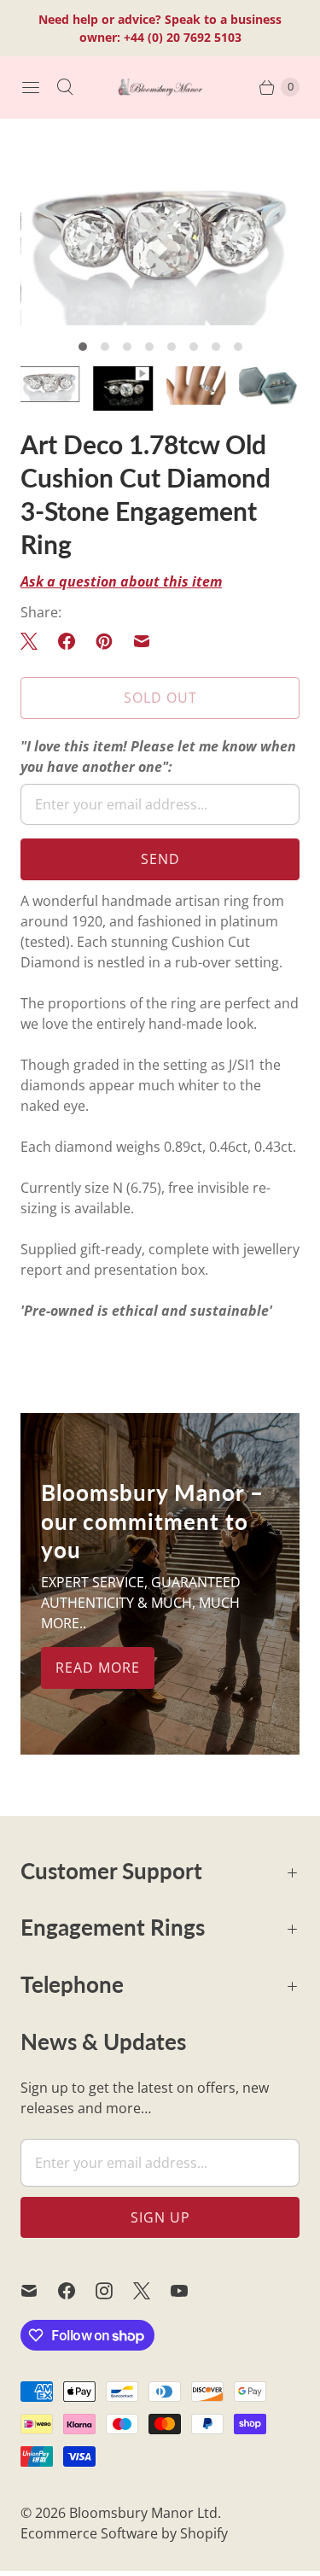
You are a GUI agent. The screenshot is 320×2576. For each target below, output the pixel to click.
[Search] (65, 87)
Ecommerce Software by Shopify (124, 2533)
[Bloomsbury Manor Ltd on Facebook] (77, 2291)
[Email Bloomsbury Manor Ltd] (39, 2291)
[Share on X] (34, 641)
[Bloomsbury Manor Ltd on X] (152, 2291)
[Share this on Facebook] (67, 641)
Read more (98, 1668)
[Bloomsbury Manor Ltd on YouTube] (189, 2291)
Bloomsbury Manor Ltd (143, 2513)
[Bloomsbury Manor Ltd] (160, 87)
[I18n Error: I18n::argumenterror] (124, 388)
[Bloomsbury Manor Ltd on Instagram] (114, 2291)
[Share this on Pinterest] (104, 641)
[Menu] (31, 87)
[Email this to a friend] (142, 641)
